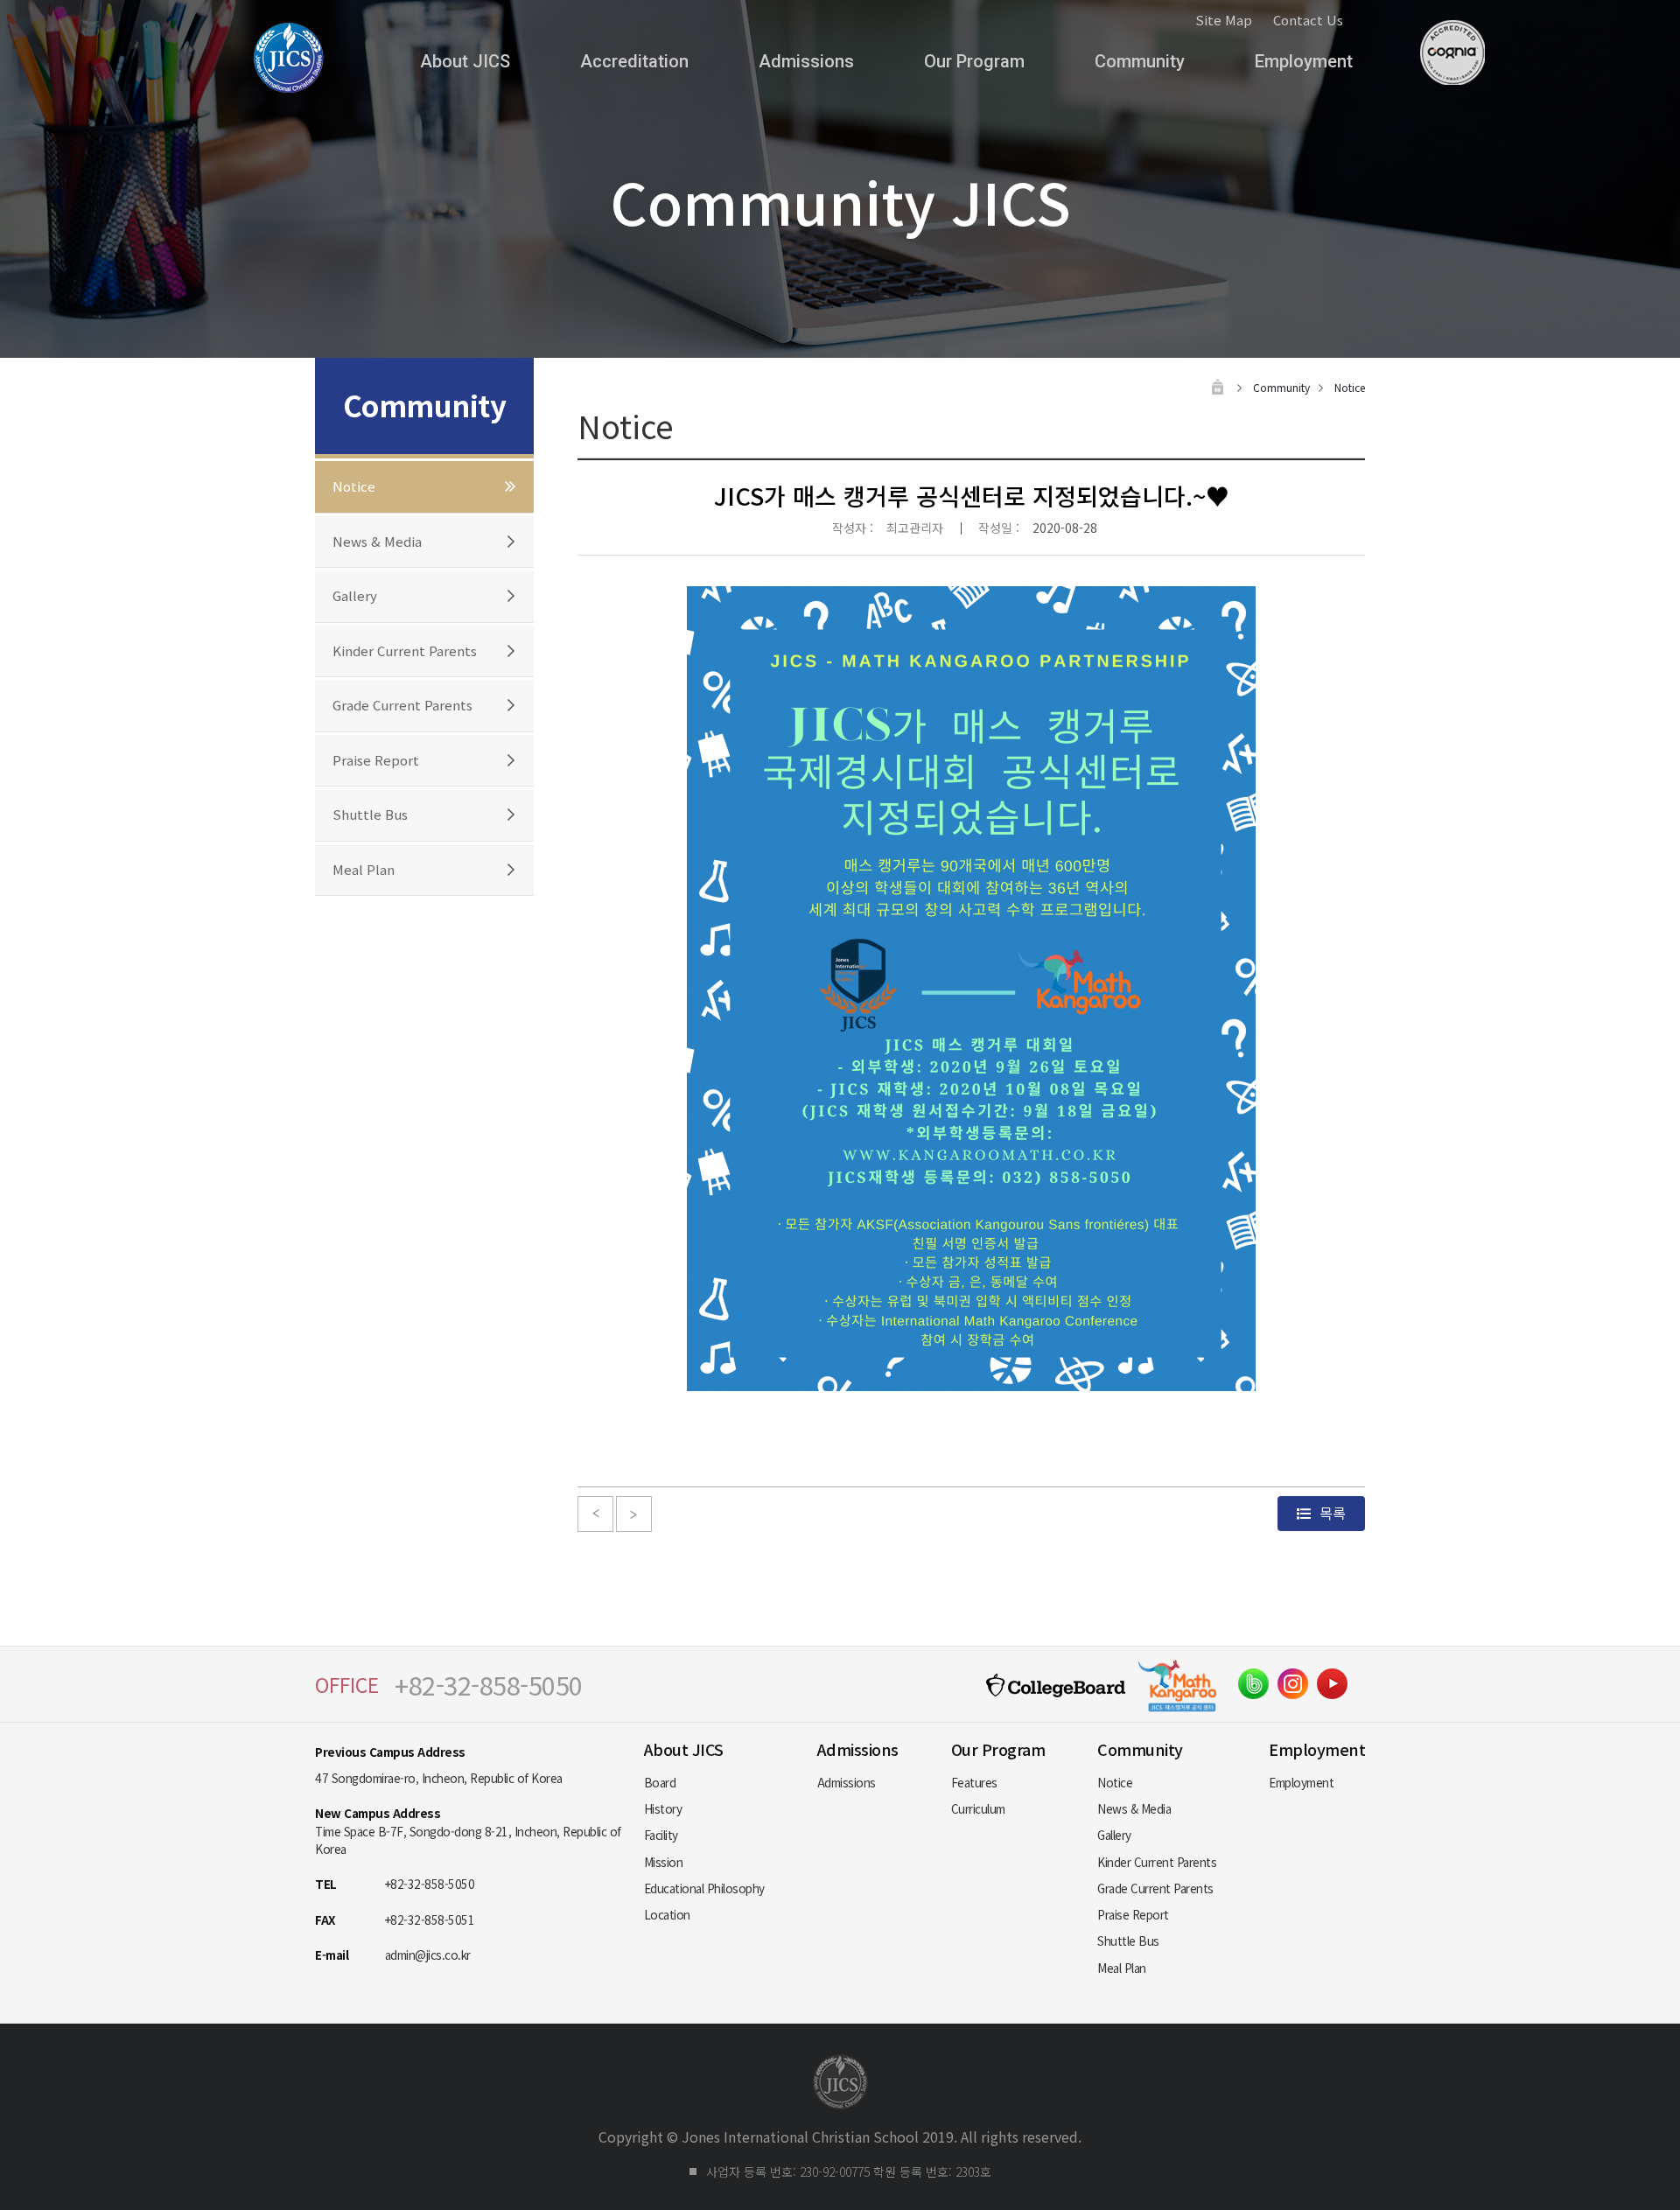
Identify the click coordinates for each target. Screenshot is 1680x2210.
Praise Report (376, 760)
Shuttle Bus (370, 814)
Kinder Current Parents (405, 650)
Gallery (355, 595)
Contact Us (1308, 20)
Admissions (806, 61)
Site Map (1224, 20)
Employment (1304, 61)
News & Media (377, 541)
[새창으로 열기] (1253, 1684)
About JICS (465, 61)
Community (1140, 61)
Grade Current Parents (402, 705)
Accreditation (634, 61)
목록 (1331, 1513)
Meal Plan (364, 869)
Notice (354, 486)
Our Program (974, 61)
